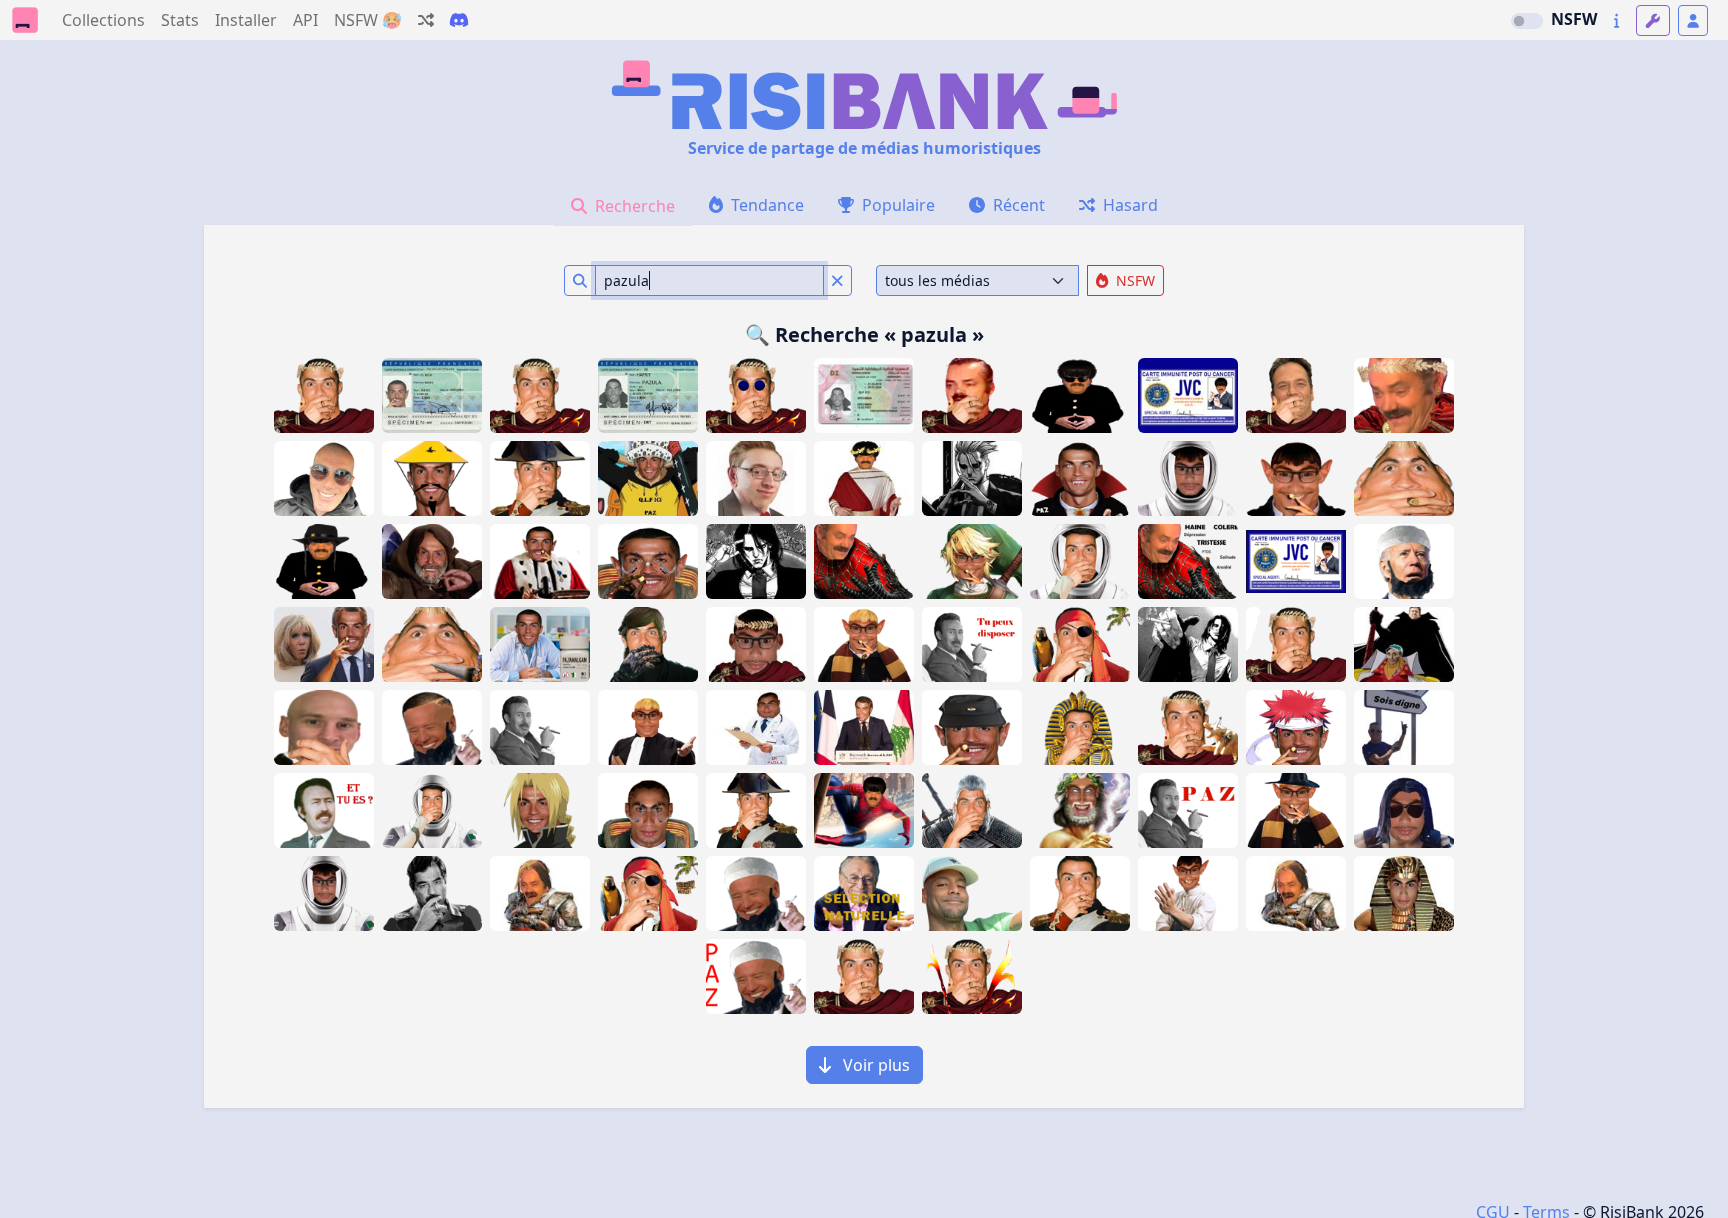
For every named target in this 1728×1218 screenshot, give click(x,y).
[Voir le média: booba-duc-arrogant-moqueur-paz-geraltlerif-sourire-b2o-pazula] (972, 893)
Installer (246, 20)
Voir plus (874, 1065)
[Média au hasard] (426, 20)
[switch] (1527, 21)
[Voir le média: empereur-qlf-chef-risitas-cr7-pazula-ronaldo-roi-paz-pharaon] (1080, 727)
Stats (180, 20)
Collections (103, 20)
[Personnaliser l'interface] (1653, 20)
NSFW (1574, 19)
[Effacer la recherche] (837, 280)
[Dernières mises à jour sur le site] (1616, 20)
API (305, 20)
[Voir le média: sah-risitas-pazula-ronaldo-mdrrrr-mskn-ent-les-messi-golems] (324, 727)
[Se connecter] (1693, 20)
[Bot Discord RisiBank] (459, 20)
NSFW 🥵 (368, 20)
